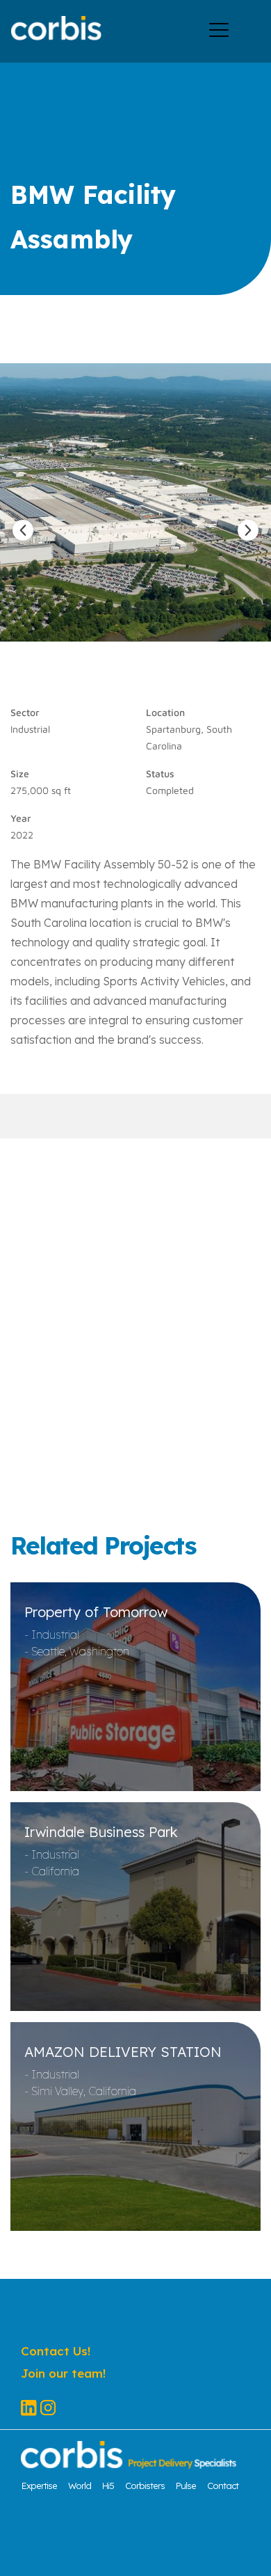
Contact (223, 2486)
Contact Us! (56, 2351)
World (80, 2486)
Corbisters (145, 2486)
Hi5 (108, 2486)
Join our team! (63, 2373)
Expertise (39, 2486)
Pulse (186, 2486)
